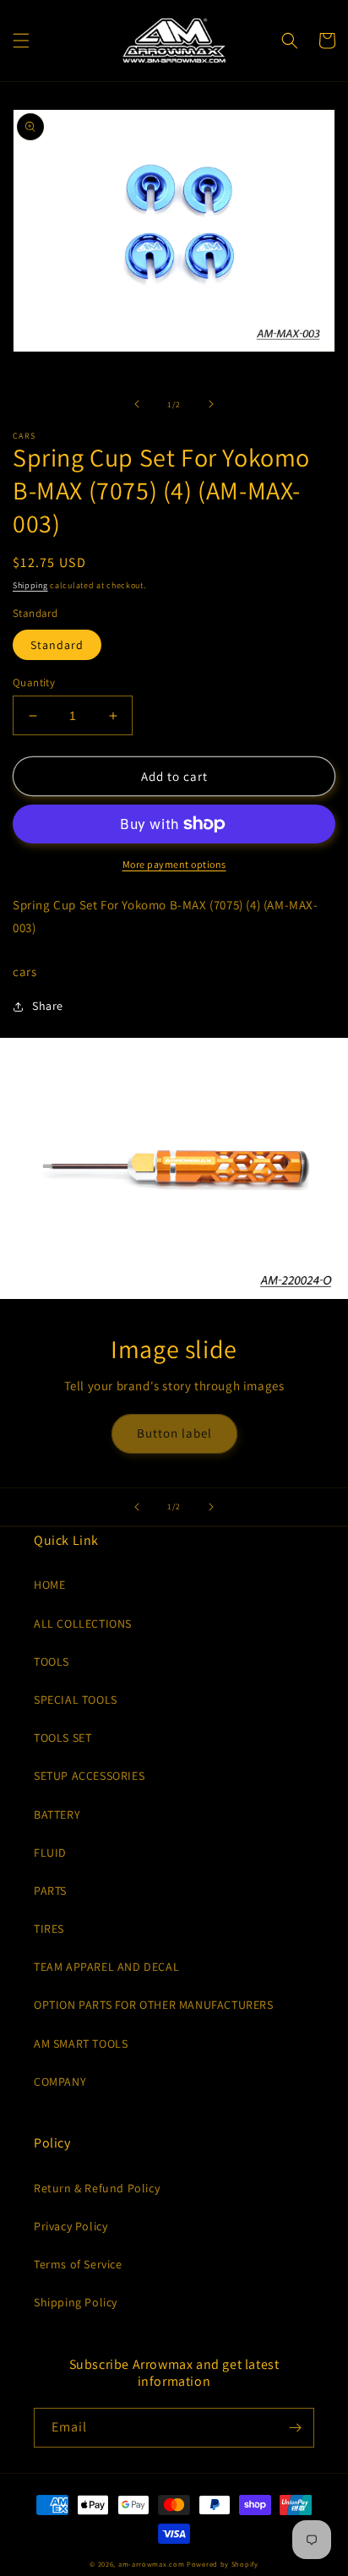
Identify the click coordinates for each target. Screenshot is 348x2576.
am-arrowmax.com (152, 2564)
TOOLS (52, 1662)
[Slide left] (137, 404)
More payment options (174, 864)
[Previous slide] (137, 1507)
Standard (57, 645)
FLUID (50, 1853)
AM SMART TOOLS (81, 2044)
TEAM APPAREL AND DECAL (106, 1967)
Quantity (34, 682)
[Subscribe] (295, 2428)
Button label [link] (174, 1433)
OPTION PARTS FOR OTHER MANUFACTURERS (154, 2005)
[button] (21, 41)
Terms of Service (78, 2264)
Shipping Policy (76, 2302)
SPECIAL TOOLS (76, 1700)
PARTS (50, 1891)
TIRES (49, 1929)
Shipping (30, 585)
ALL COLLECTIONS (83, 1624)
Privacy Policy (71, 2226)
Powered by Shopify (223, 2564)
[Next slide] (211, 1507)
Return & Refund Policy (97, 2188)
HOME (49, 1585)
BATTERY (57, 1815)
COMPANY (60, 2082)
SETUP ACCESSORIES (89, 1776)
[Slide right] (211, 404)
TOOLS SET (63, 1738)
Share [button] (48, 1006)
